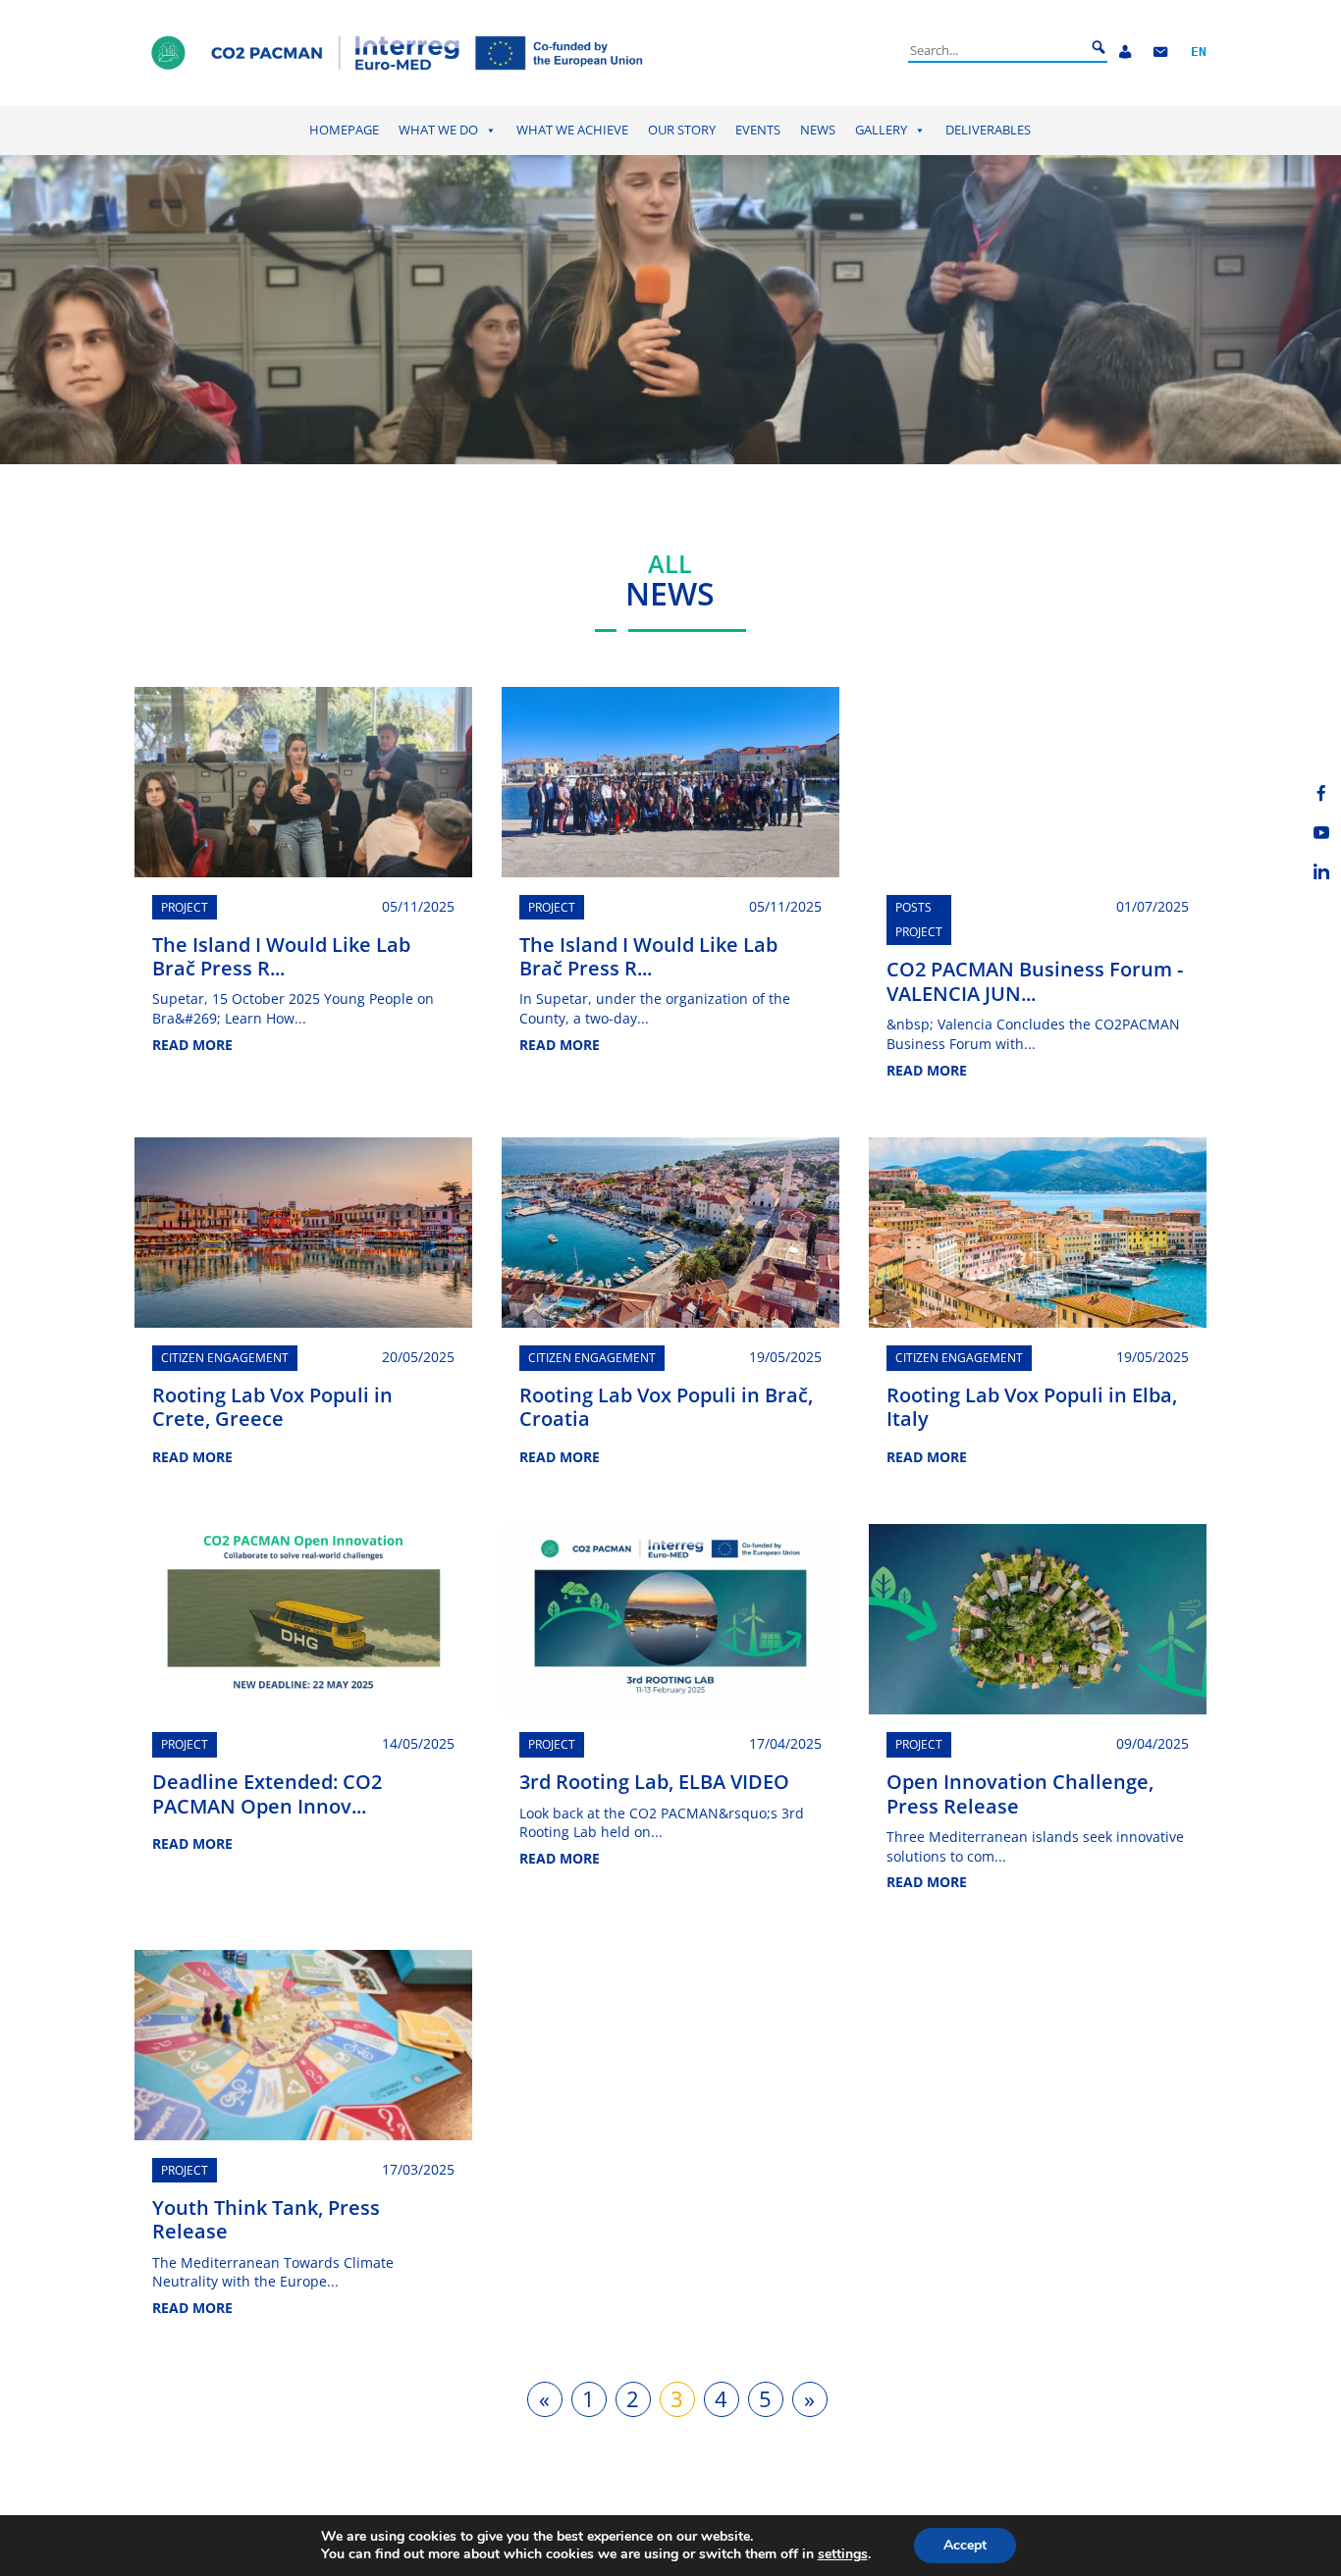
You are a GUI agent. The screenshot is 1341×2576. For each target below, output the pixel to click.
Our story (682, 130)
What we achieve (572, 130)
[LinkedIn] (1321, 871)
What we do (438, 130)
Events (758, 130)
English (1199, 53)
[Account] (1125, 53)
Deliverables (988, 130)
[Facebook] (1321, 793)
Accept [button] (965, 2545)
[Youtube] (1321, 832)
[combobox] (996, 50)
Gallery (881, 130)
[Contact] (1160, 53)
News (818, 130)
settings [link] (843, 2554)
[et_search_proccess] (1099, 48)
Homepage (344, 130)
